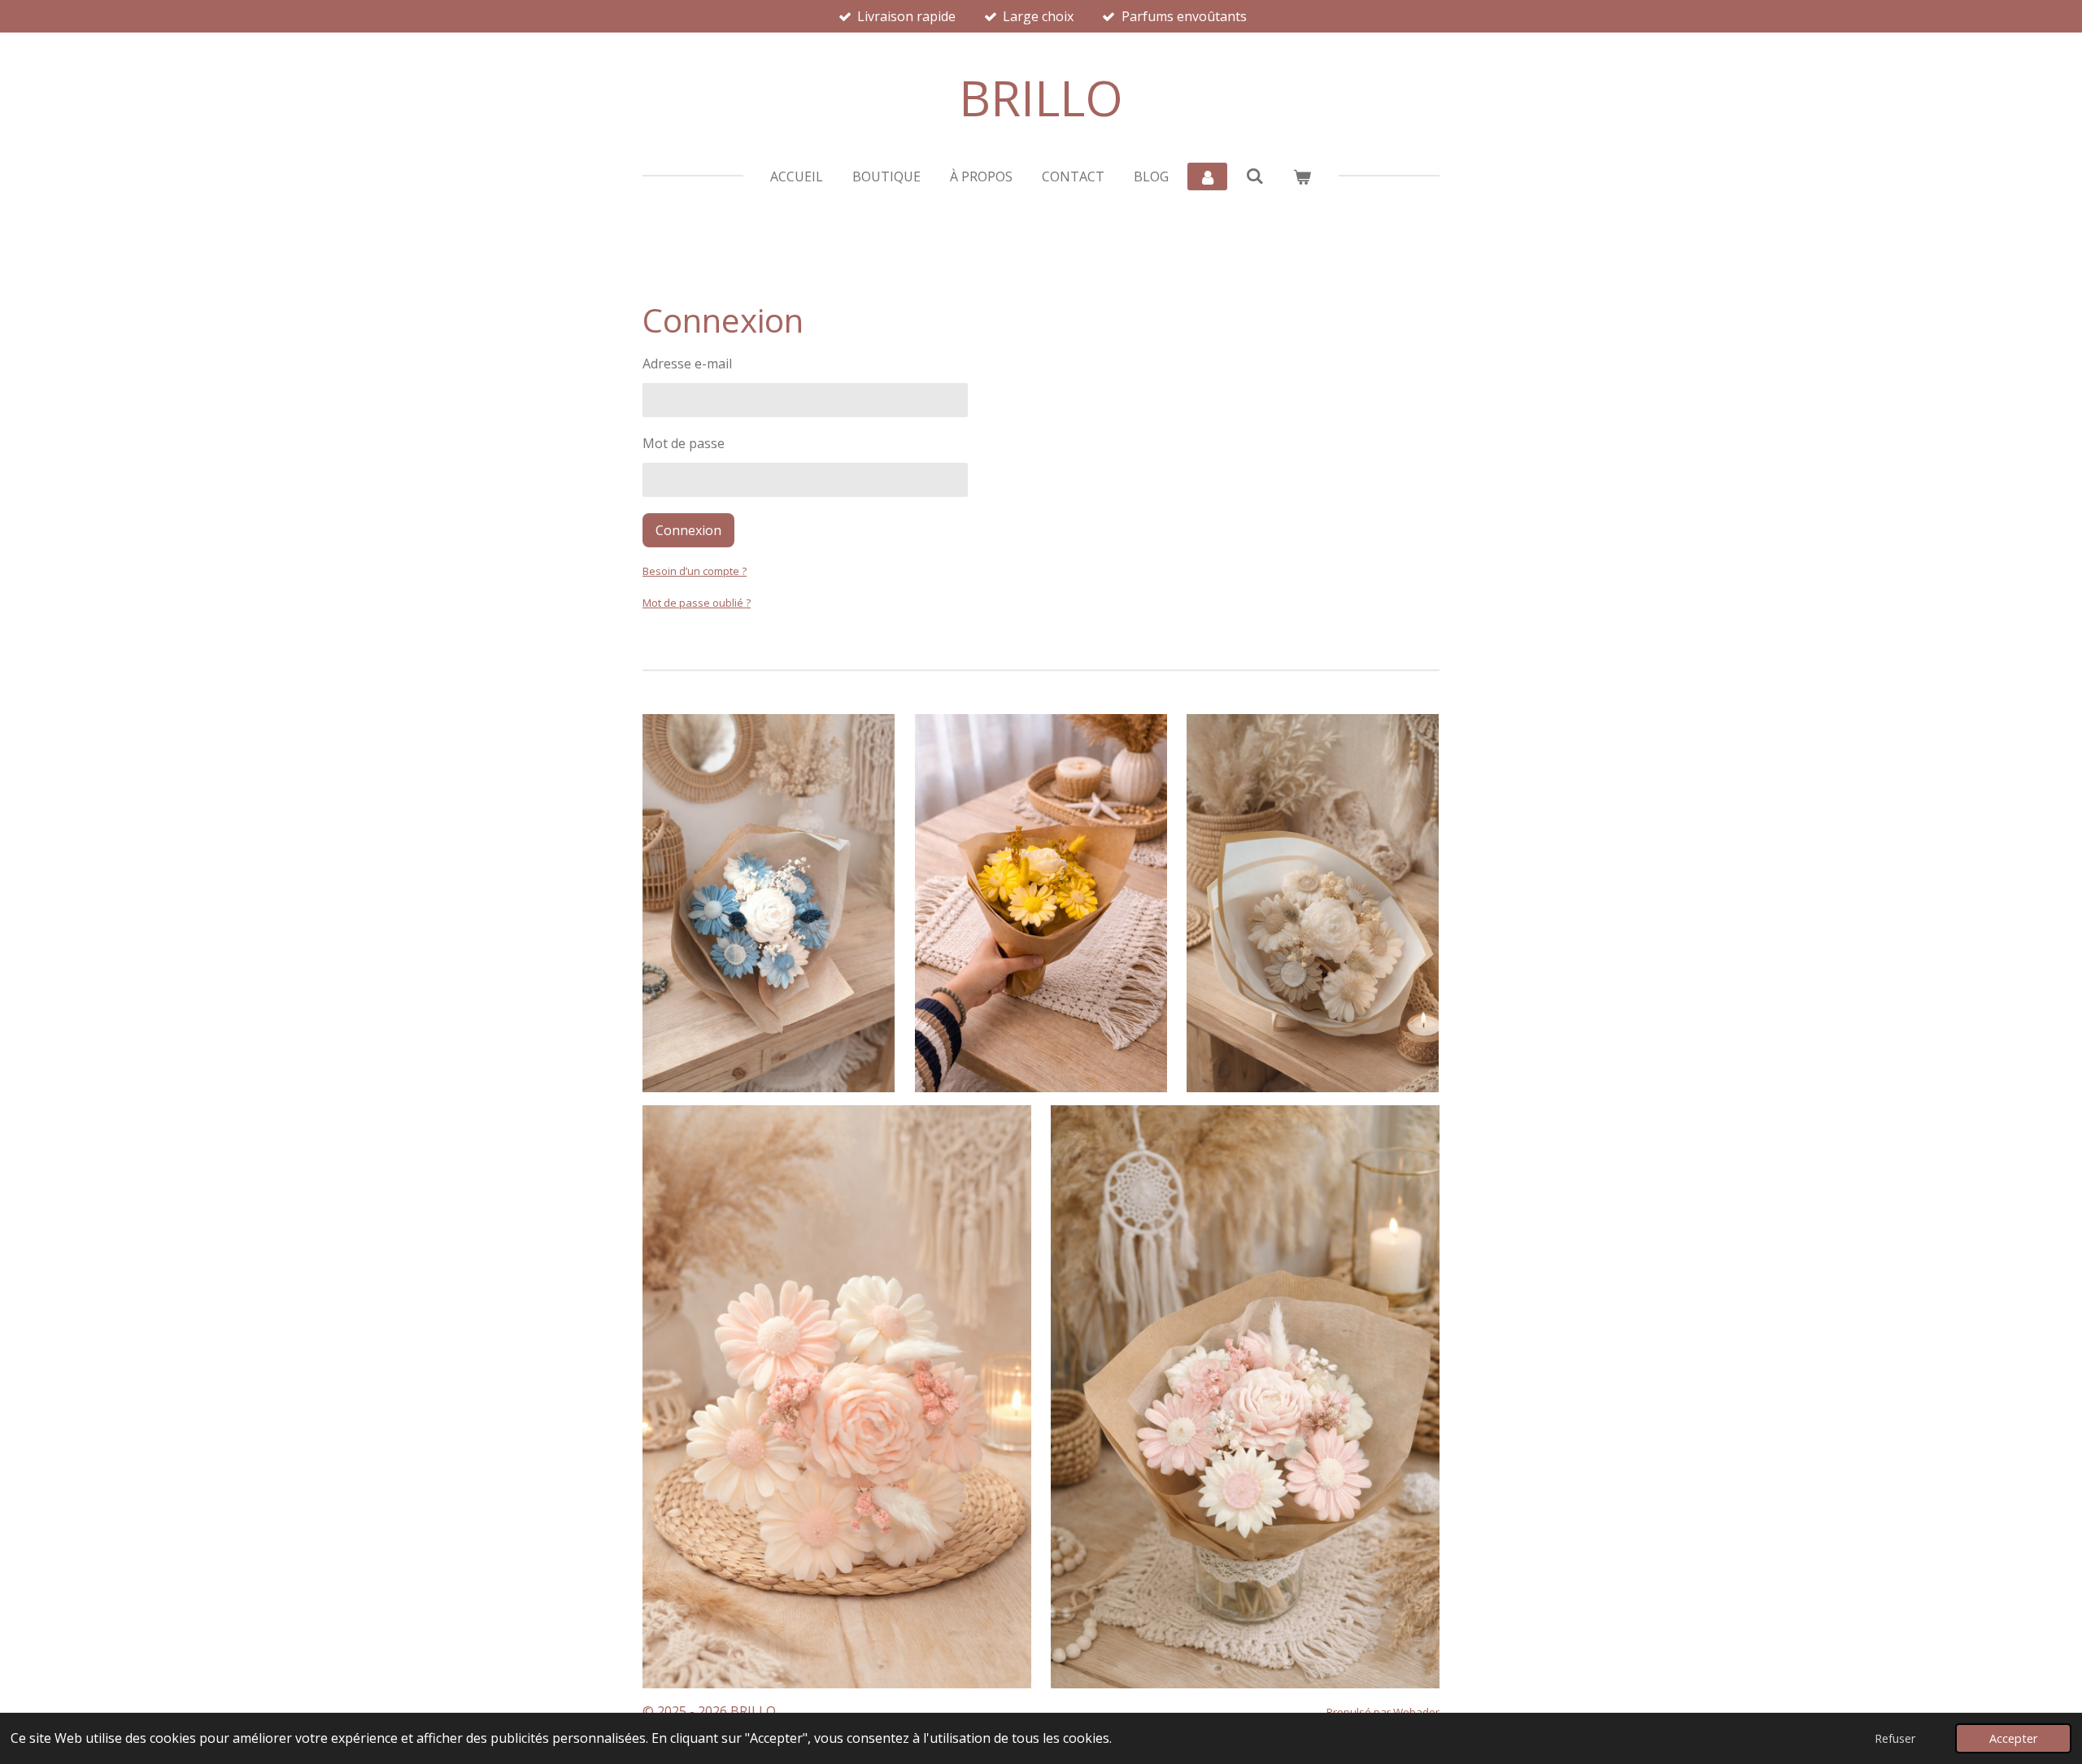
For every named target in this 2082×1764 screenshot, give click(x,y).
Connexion (688, 530)
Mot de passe (684, 443)
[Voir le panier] (1302, 176)
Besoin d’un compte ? (695, 571)
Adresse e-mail (687, 364)
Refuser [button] (1895, 1738)
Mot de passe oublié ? (697, 603)
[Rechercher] (1255, 176)
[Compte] (1207, 176)
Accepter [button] (2013, 1738)
